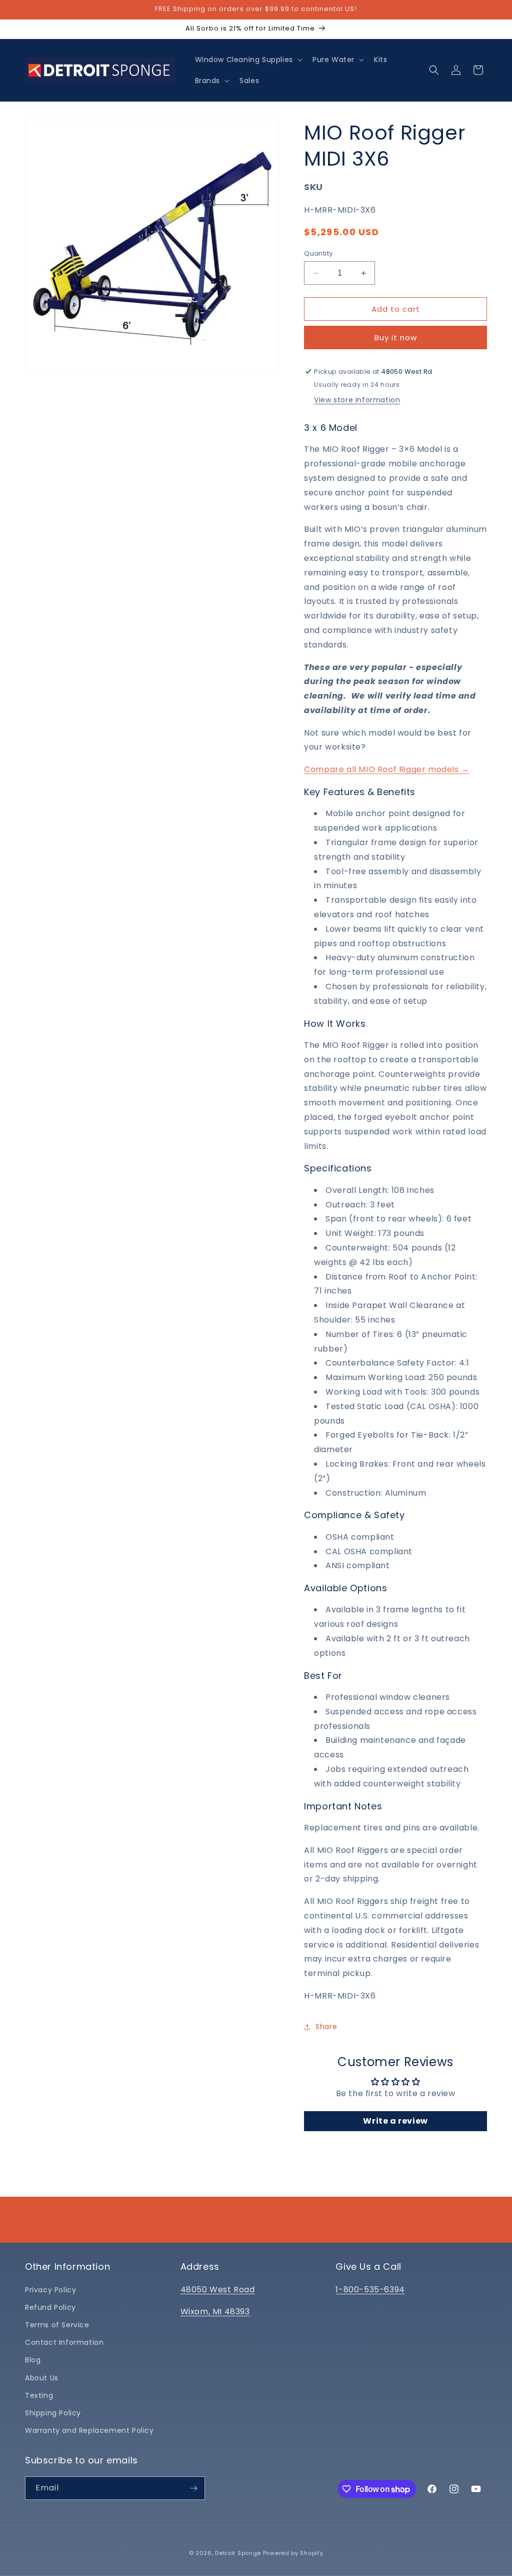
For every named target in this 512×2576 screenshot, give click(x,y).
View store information (357, 400)
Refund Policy (50, 2307)
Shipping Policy (53, 2413)
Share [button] (326, 2027)
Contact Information (64, 2342)
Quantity (318, 253)
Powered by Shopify (293, 2553)
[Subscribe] (193, 2488)
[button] (248, 60)
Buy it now (396, 338)
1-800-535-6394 (370, 2290)
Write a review (395, 2121)
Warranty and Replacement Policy (89, 2430)
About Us (42, 2378)
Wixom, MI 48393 (215, 2312)
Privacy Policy (50, 2290)
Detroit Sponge (238, 2553)
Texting (39, 2395)
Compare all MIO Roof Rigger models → (387, 769)
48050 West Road (218, 2290)
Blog (33, 2360)
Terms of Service (57, 2325)
